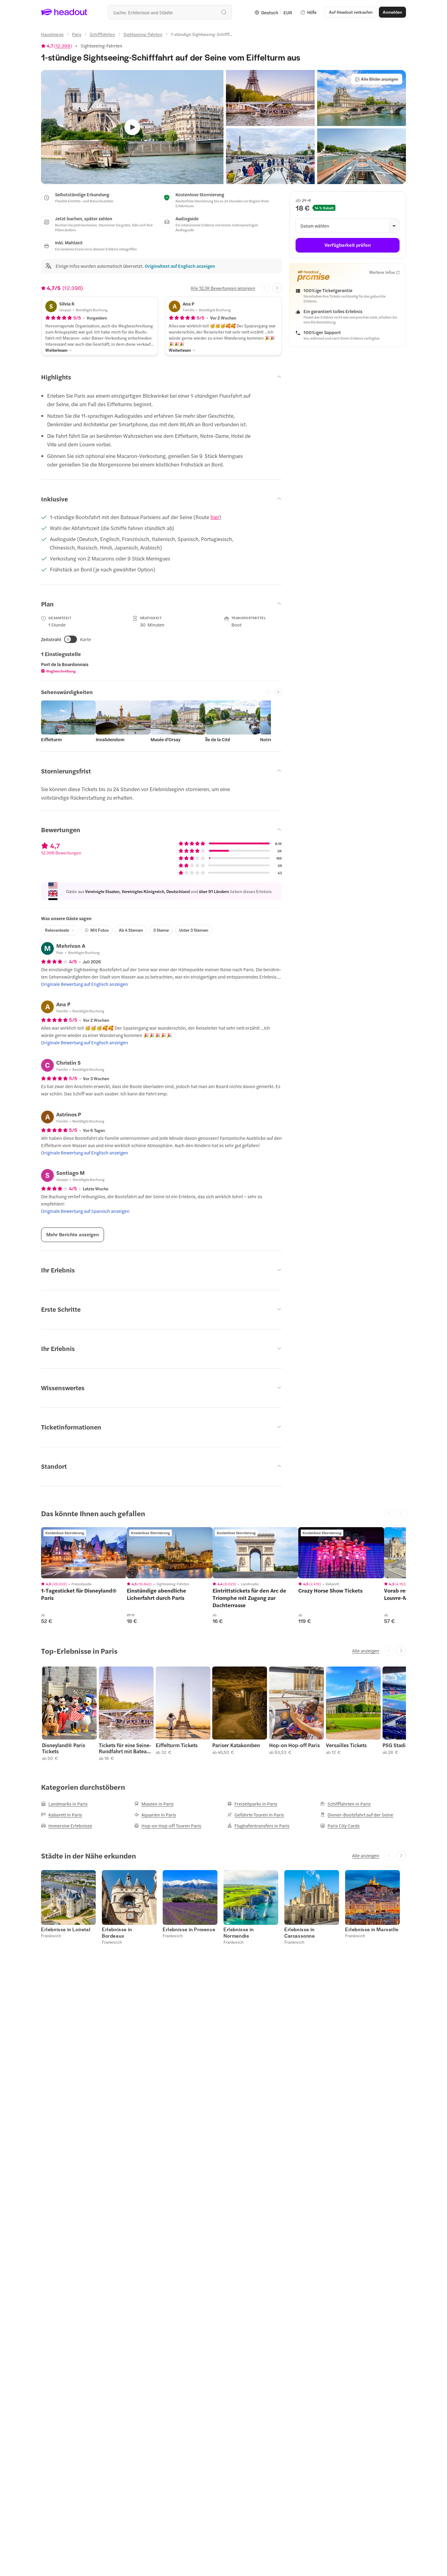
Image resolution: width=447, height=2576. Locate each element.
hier (215, 517)
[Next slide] (277, 288)
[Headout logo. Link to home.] (64, 12)
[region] (84, 1553)
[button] (270, 98)
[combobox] (170, 12)
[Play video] (132, 127)
